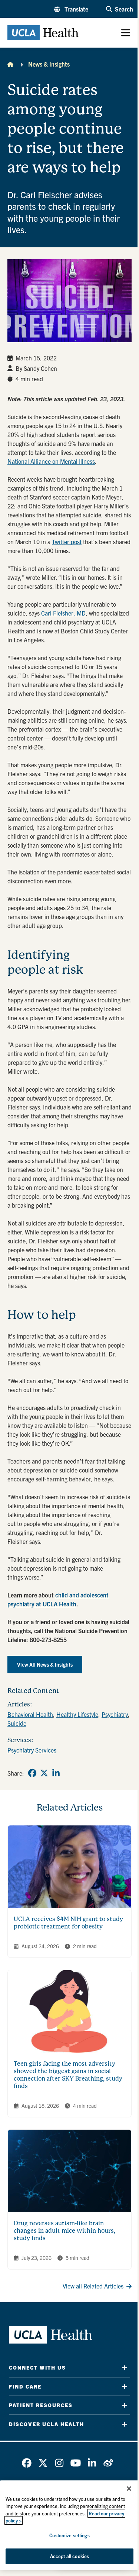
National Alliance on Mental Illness (51, 461)
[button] (71, 9)
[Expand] (125, 2368)
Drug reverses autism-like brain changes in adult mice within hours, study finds (64, 2231)
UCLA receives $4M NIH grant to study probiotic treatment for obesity (68, 1923)
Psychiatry (115, 1714)
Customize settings (69, 2535)
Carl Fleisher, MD (63, 613)
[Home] (10, 64)
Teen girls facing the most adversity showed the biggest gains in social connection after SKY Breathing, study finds (68, 2075)
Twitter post (67, 542)
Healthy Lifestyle (77, 1714)
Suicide (17, 1723)
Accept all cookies (69, 2556)
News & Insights (49, 64)
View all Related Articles (93, 2286)
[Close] (129, 2489)
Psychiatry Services (32, 1750)
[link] (32, 1773)
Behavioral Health (30, 1714)
